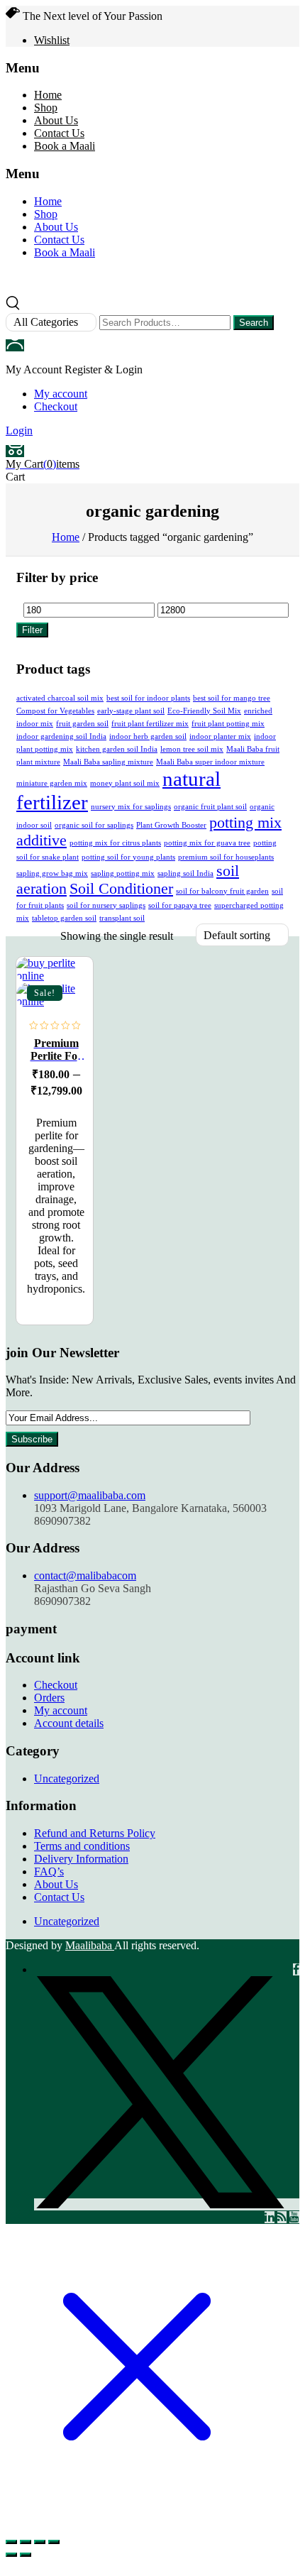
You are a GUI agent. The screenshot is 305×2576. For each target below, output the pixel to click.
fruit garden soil (82, 724)
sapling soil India (185, 873)
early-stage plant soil (131, 711)
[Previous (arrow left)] (11, 2555)
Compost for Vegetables (55, 711)
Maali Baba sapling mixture (108, 762)
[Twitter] (167, 2204)
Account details (69, 1723)
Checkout (56, 406)
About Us (56, 120)
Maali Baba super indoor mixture (210, 762)
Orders (49, 1698)
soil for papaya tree (180, 905)
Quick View (69, 1073)
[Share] (40, 2542)
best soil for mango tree (232, 698)
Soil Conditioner (121, 889)
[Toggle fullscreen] (26, 2542)
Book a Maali (65, 146)
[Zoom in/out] (11, 2542)
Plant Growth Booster (171, 825)
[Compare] (69, 1042)
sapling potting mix (123, 873)
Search (254, 323)
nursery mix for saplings (131, 807)
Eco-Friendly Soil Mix (204, 711)
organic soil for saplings (94, 825)
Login (19, 431)
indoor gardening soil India (61, 736)
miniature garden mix (52, 783)
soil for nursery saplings (106, 905)
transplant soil (122, 918)
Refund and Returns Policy (95, 1833)
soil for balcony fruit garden (222, 891)
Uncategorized (67, 1778)
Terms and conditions (82, 1846)
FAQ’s (49, 1871)
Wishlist (52, 40)
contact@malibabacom (85, 1575)
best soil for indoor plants (148, 698)
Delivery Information (81, 1859)
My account (61, 394)
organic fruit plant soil (210, 807)
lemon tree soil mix (192, 749)
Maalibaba (90, 1945)
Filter (32, 630)
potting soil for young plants (128, 857)
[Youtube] (294, 2217)
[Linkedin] (270, 2217)
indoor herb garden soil (148, 736)
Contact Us (59, 133)
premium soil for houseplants (226, 857)
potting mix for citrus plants (115, 843)
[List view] (45, 936)
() (43, 464)
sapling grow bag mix (52, 873)
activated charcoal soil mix (60, 698)
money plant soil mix (125, 783)
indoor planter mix (220, 736)
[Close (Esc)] (54, 2542)
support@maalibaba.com (90, 1495)
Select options (69, 980)
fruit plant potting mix (228, 724)
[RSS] (282, 2217)
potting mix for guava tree (207, 843)
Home (48, 95)
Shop (46, 108)
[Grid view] (24, 936)
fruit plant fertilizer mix (150, 724)
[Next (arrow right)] (26, 2555)
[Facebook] (296, 1969)
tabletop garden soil (64, 918)
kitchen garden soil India (117, 749)
